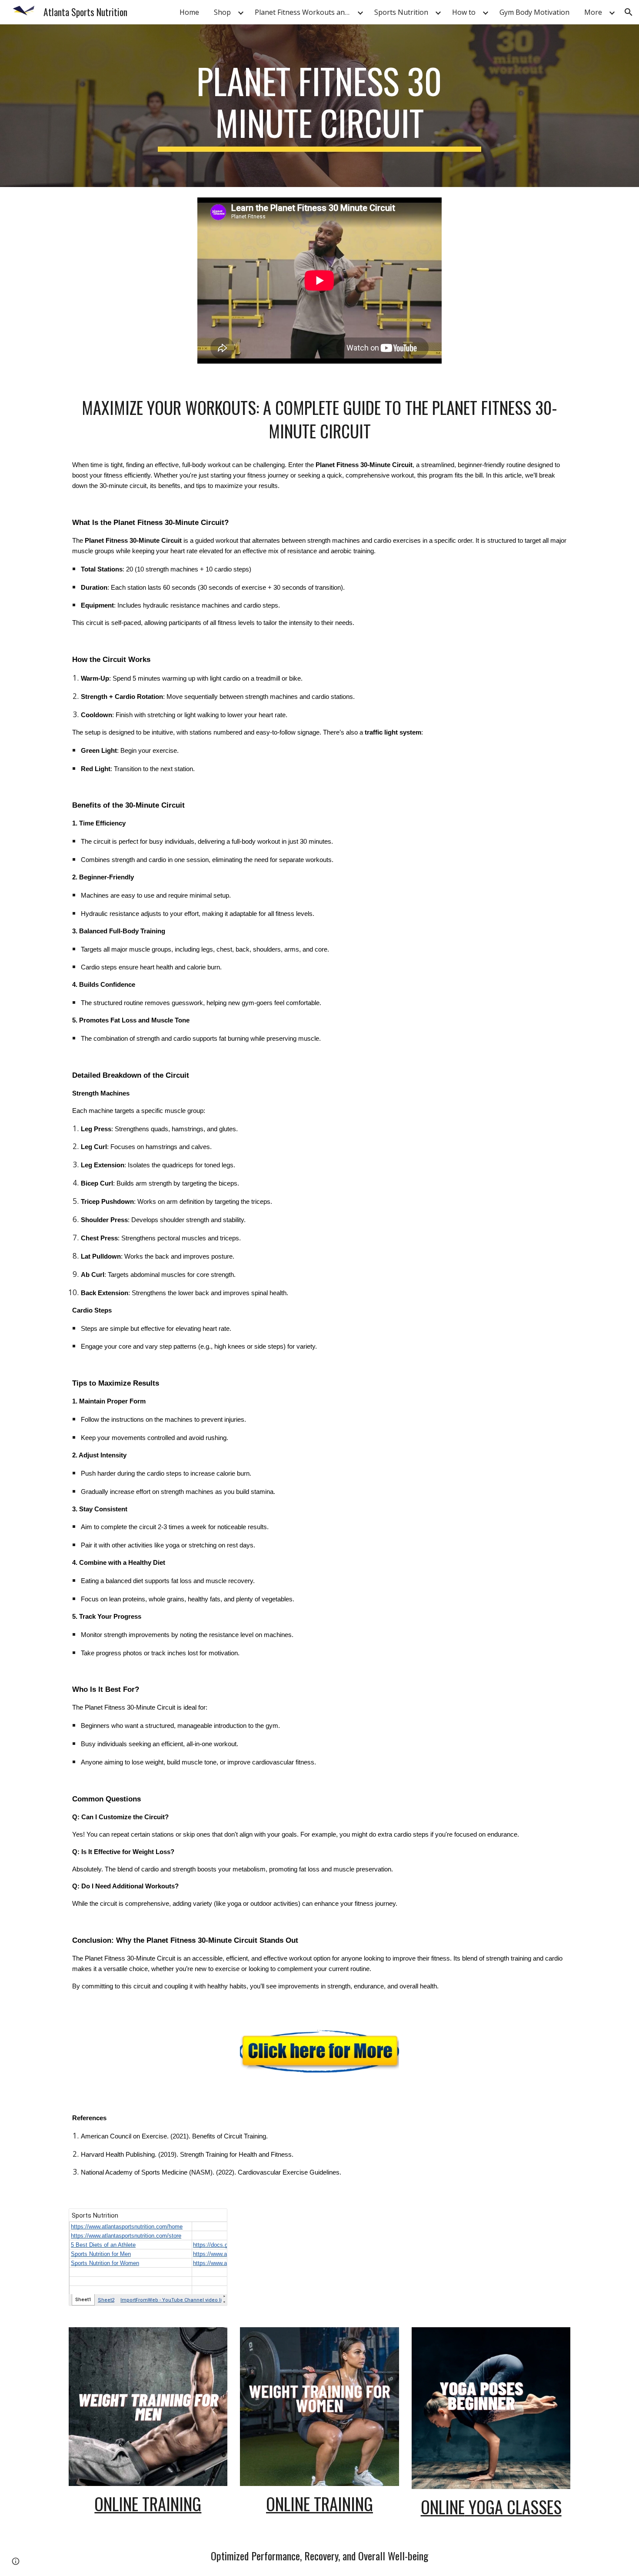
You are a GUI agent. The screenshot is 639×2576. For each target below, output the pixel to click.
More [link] (593, 12)
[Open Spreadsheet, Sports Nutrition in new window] (211, 2220)
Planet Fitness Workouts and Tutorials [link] (305, 12)
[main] (319, 106)
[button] (629, 12)
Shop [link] (222, 12)
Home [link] (189, 12)
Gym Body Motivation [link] (534, 12)
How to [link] (464, 12)
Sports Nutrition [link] (401, 12)
